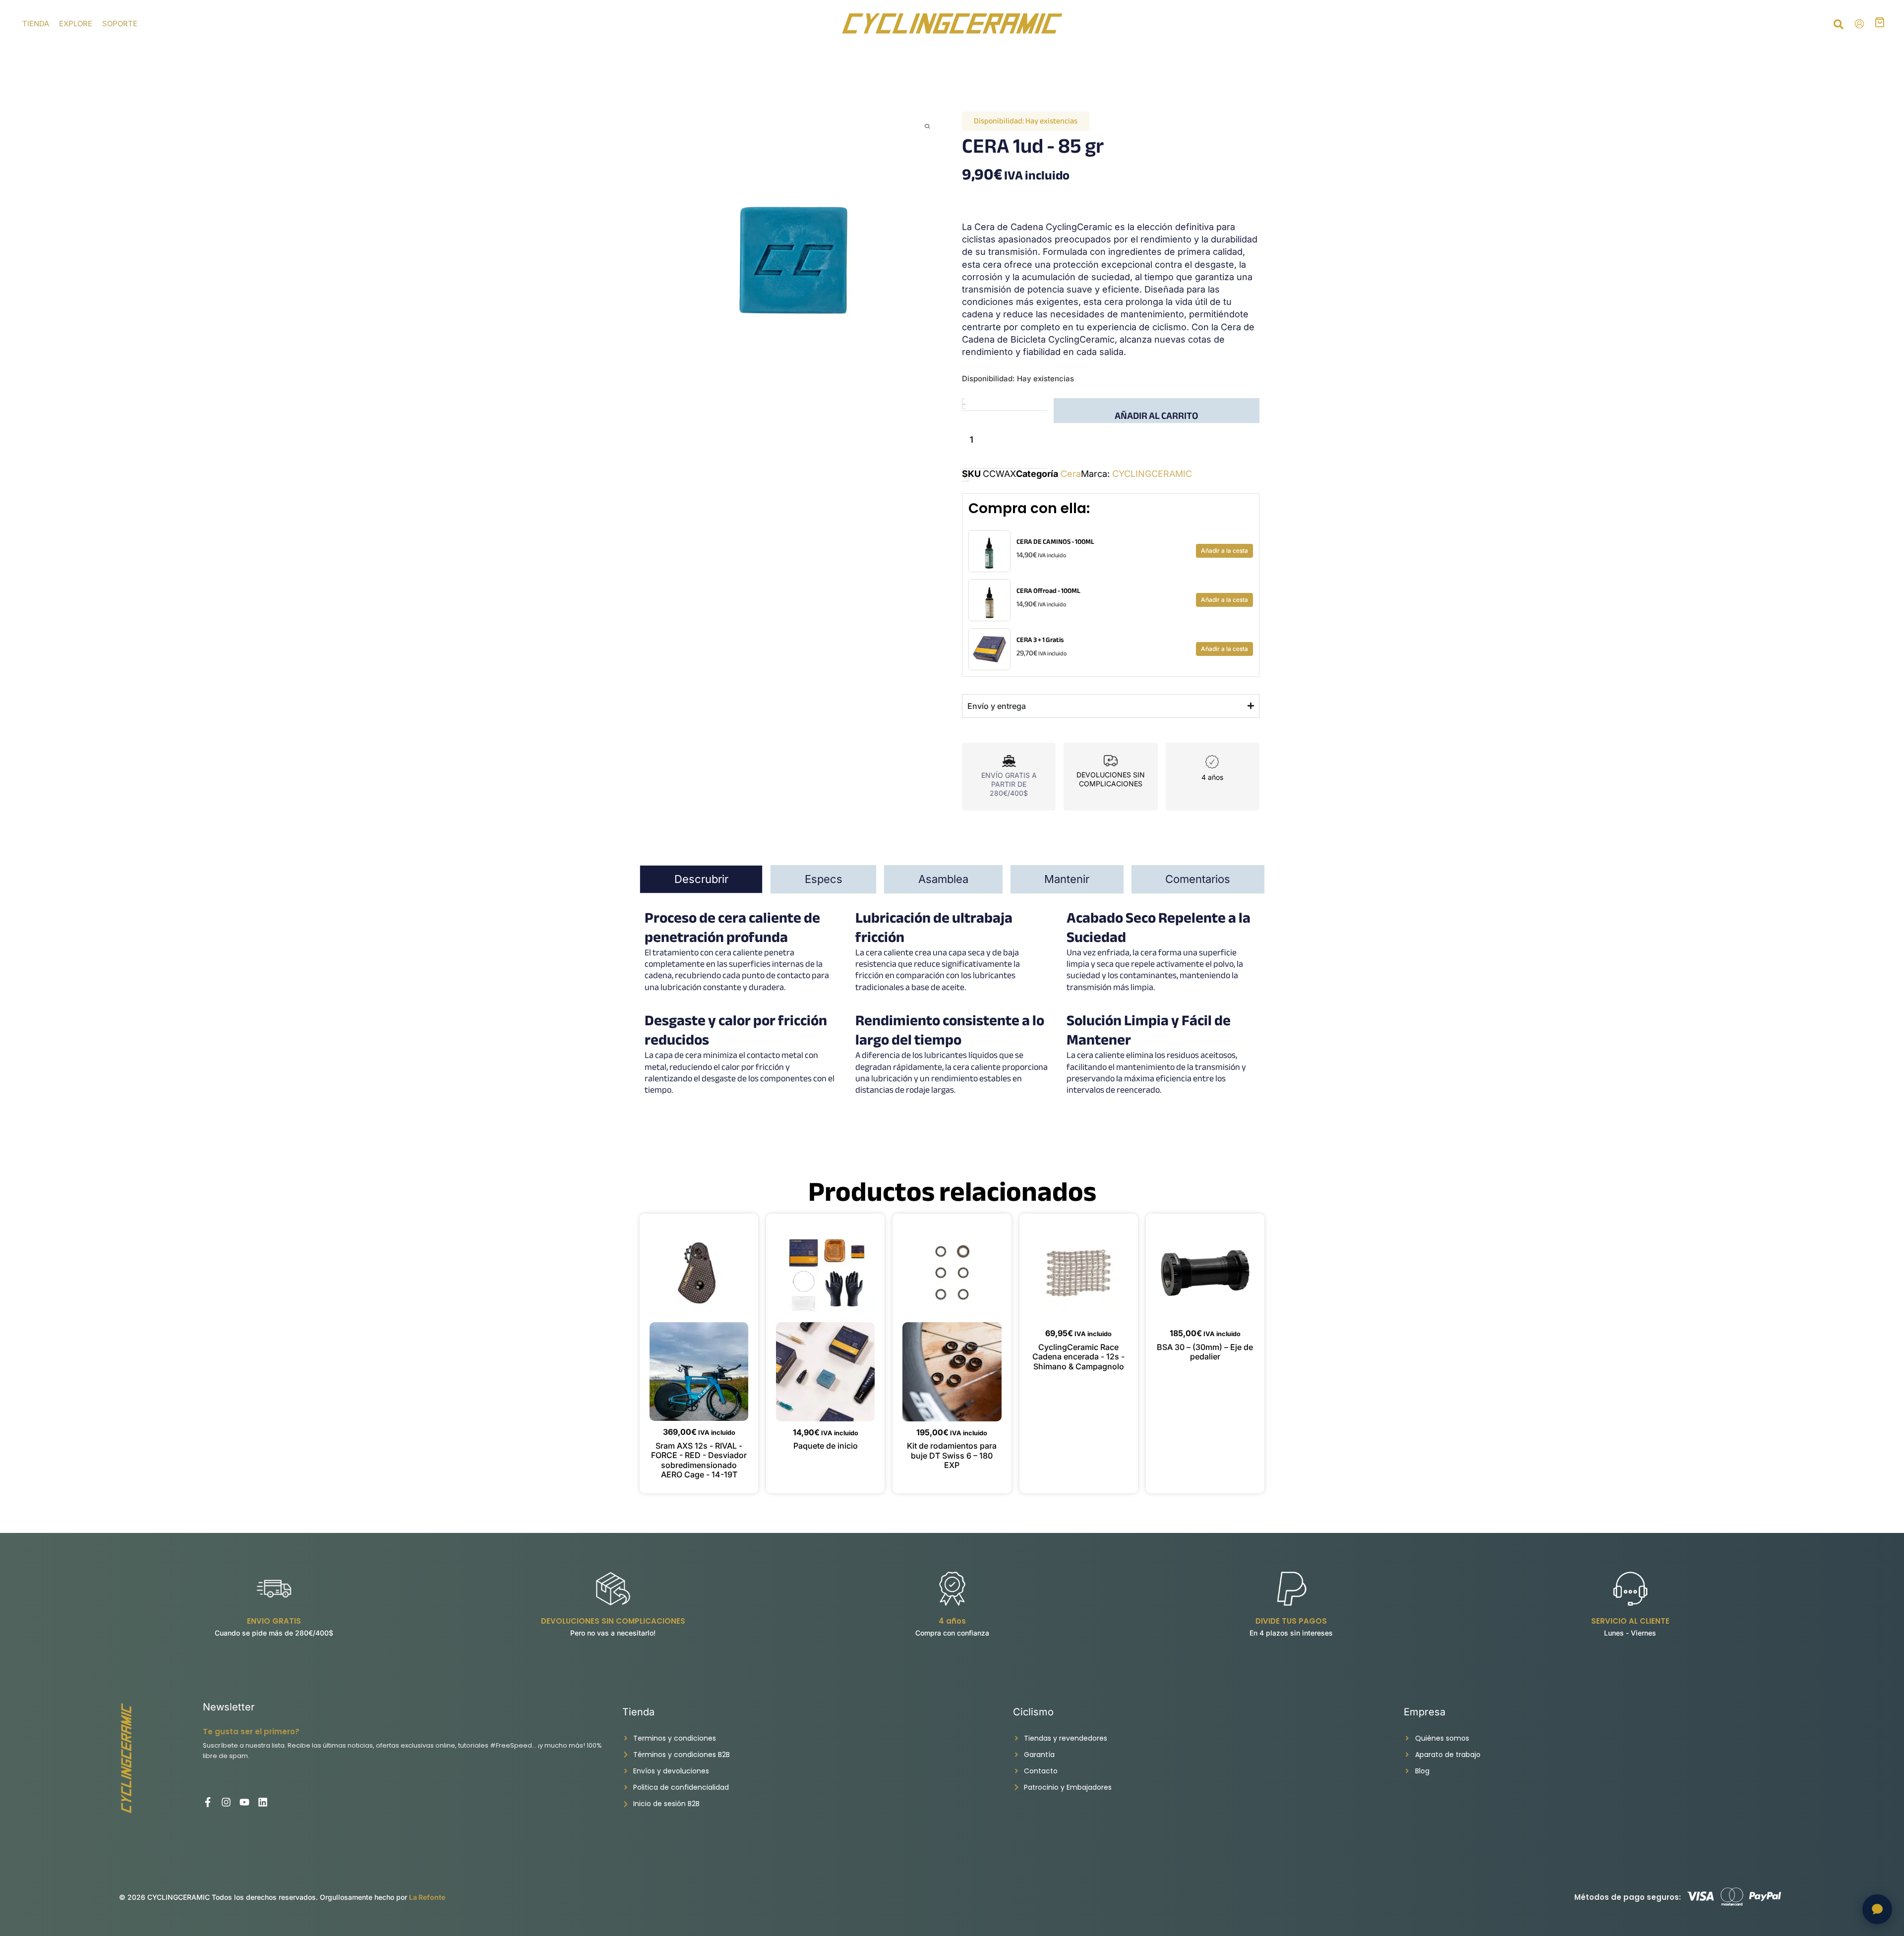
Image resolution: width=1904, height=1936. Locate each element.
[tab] (701, 879)
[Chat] (1877, 1909)
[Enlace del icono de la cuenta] (1859, 24)
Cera (1071, 474)
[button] (1839, 26)
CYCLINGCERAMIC (1152, 474)
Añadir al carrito (1156, 415)
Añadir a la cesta (1224, 551)
